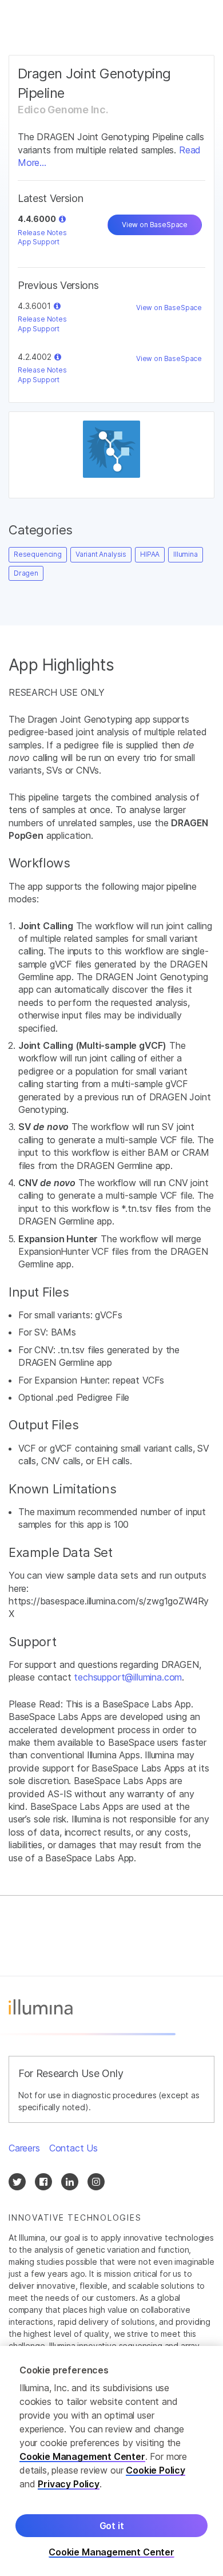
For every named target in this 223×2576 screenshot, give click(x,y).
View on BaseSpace (155, 225)
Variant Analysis (101, 554)
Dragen (26, 573)
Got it (112, 2526)
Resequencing (38, 554)
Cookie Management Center (82, 2456)
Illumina (186, 554)
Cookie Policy (156, 2470)
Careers (24, 2148)
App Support (39, 242)
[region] (111, 2461)
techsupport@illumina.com (128, 1677)
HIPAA (150, 554)
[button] (62, 219)
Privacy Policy (69, 2484)
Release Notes (42, 233)
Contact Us (73, 2148)
